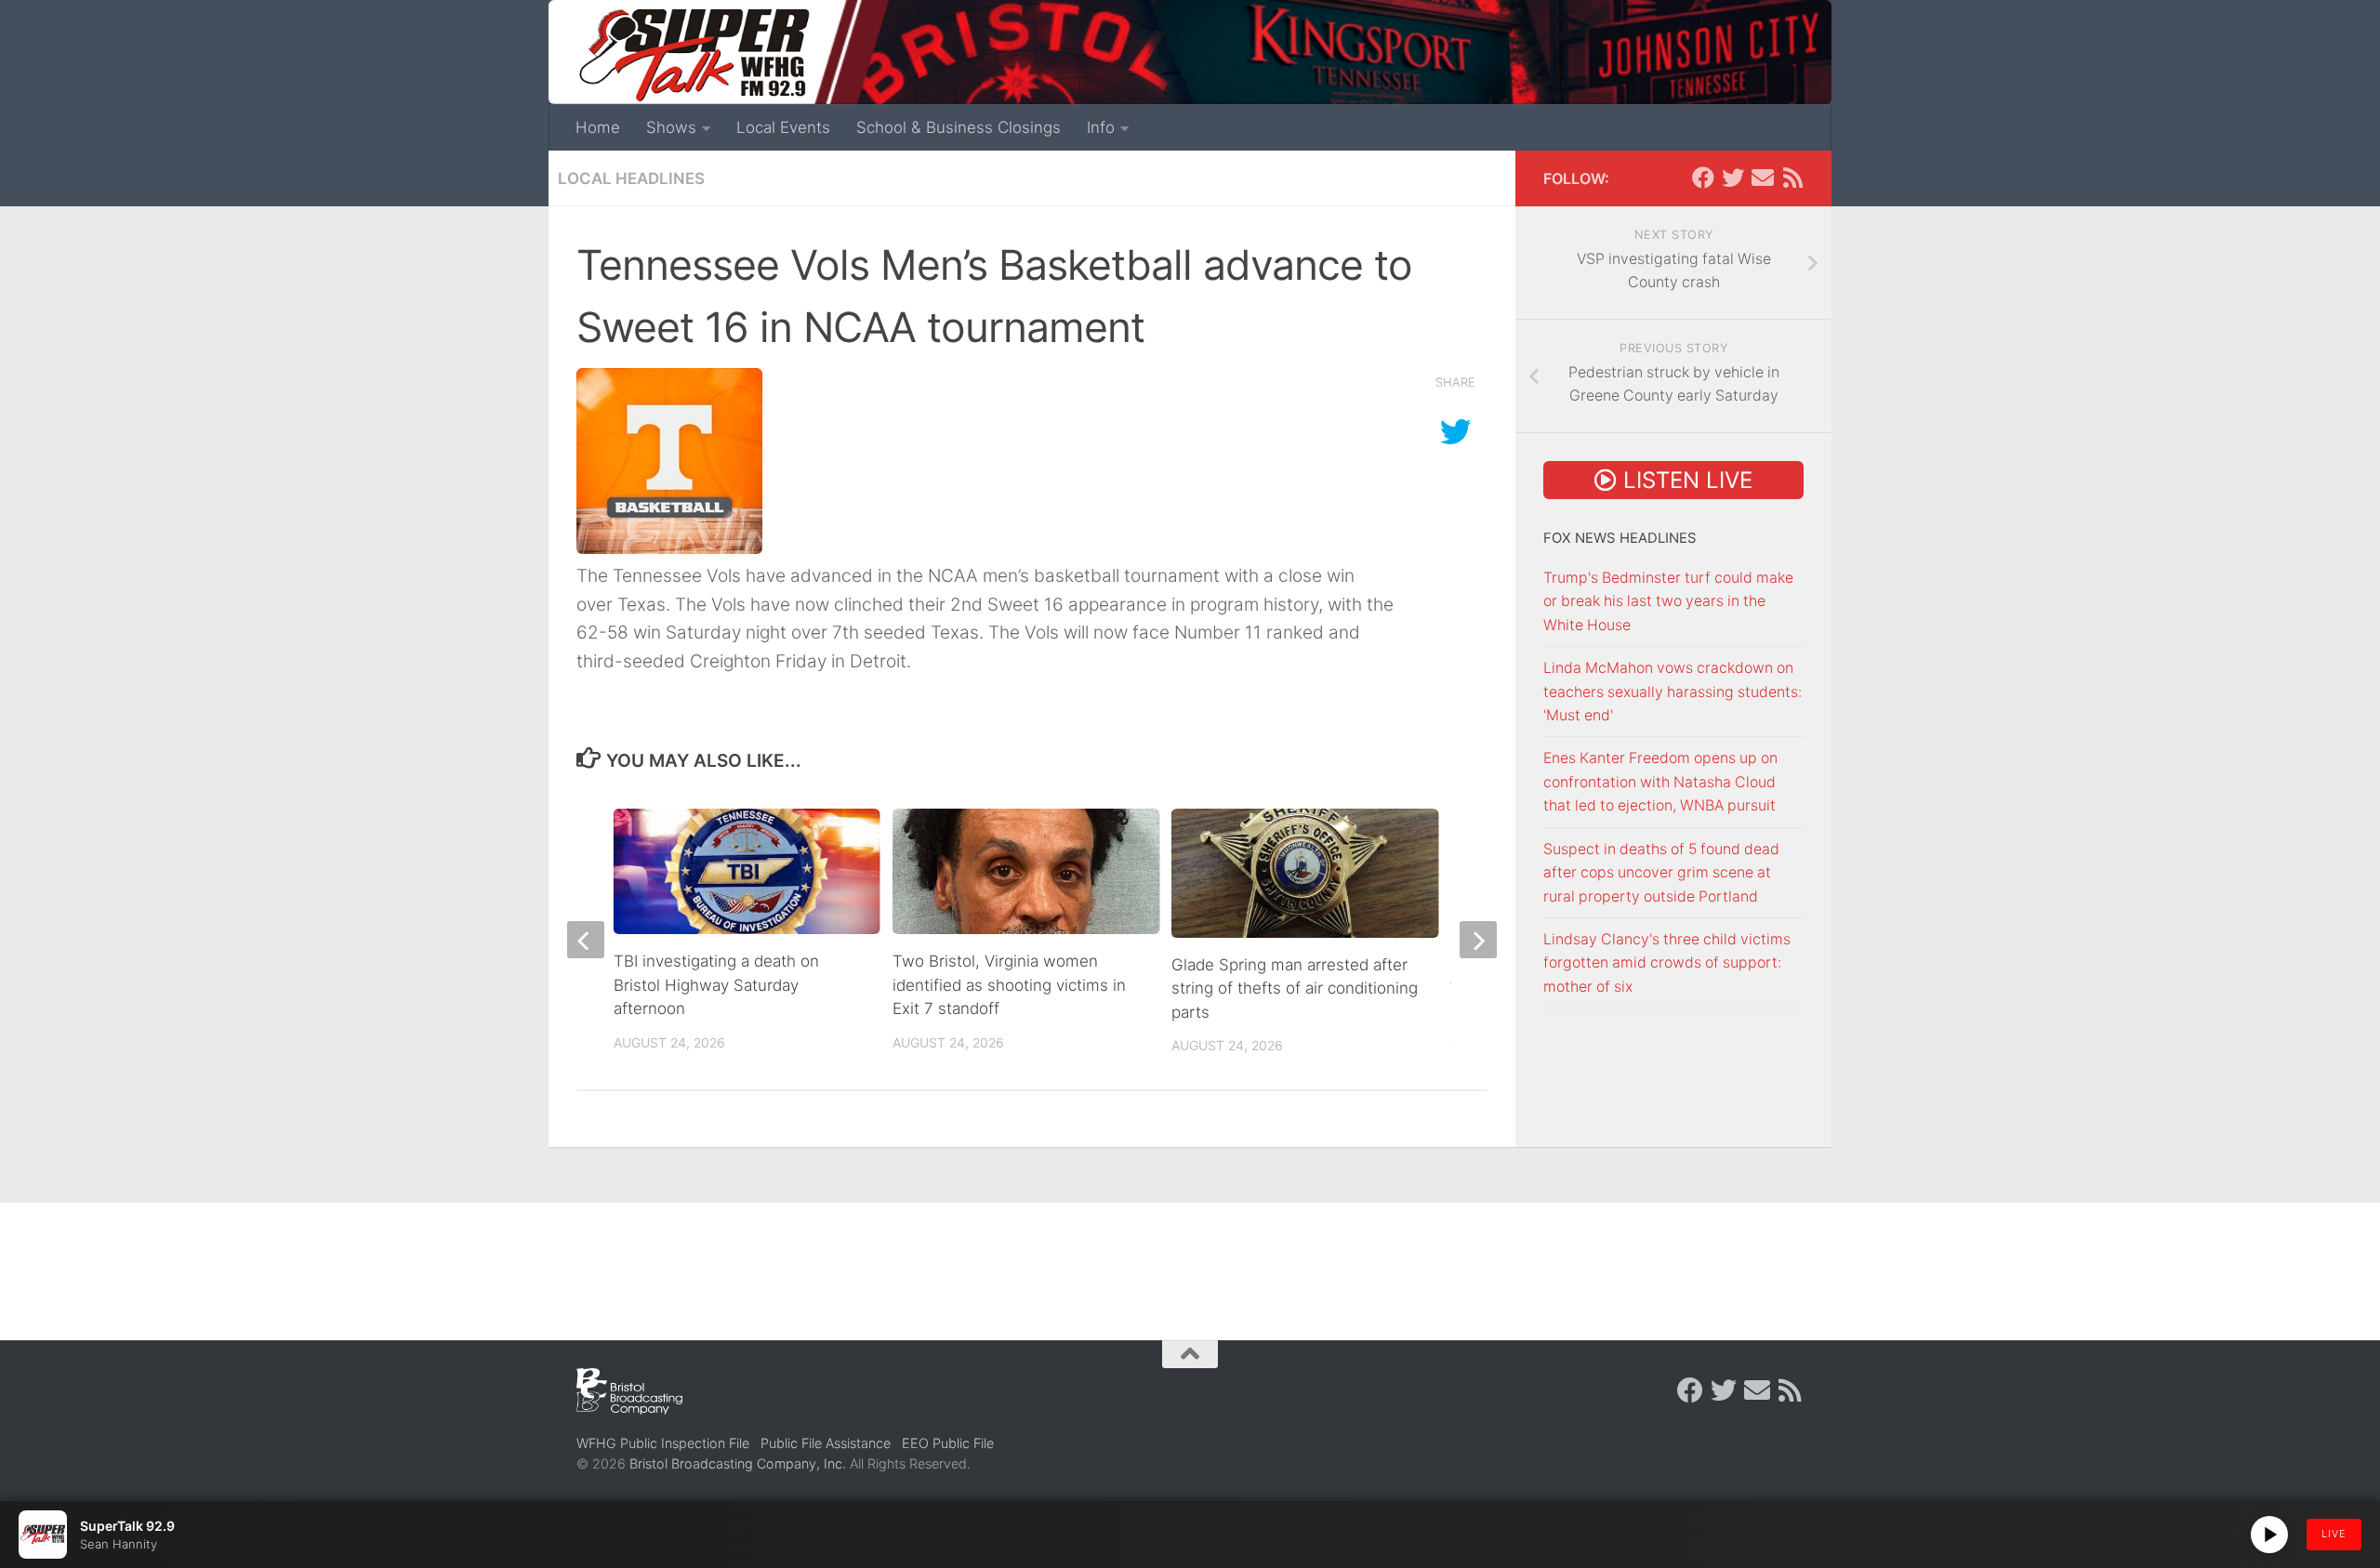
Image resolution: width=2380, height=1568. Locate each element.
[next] (1478, 940)
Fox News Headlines (1620, 538)
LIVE (2334, 1534)
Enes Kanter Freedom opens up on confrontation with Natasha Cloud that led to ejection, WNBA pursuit (1660, 782)
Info (1101, 127)
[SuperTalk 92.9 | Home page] (694, 56)
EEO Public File (948, 1443)
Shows (671, 127)
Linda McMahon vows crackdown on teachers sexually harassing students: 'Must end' (1673, 692)
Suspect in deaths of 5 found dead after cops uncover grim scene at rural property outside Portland (1661, 873)
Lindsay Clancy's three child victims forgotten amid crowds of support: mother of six (1667, 963)
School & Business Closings (959, 127)
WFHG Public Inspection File (663, 1443)
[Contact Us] (1763, 178)
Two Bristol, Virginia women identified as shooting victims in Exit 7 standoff (1009, 985)
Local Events (783, 127)
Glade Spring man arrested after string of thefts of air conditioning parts (1295, 988)
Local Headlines (631, 178)
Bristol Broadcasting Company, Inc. (738, 1463)
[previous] (586, 940)
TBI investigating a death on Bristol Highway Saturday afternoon (716, 985)
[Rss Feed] (1792, 178)
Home (598, 127)
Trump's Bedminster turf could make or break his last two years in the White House (1668, 601)
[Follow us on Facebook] (1703, 178)
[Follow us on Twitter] (1733, 178)
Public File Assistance (826, 1443)
